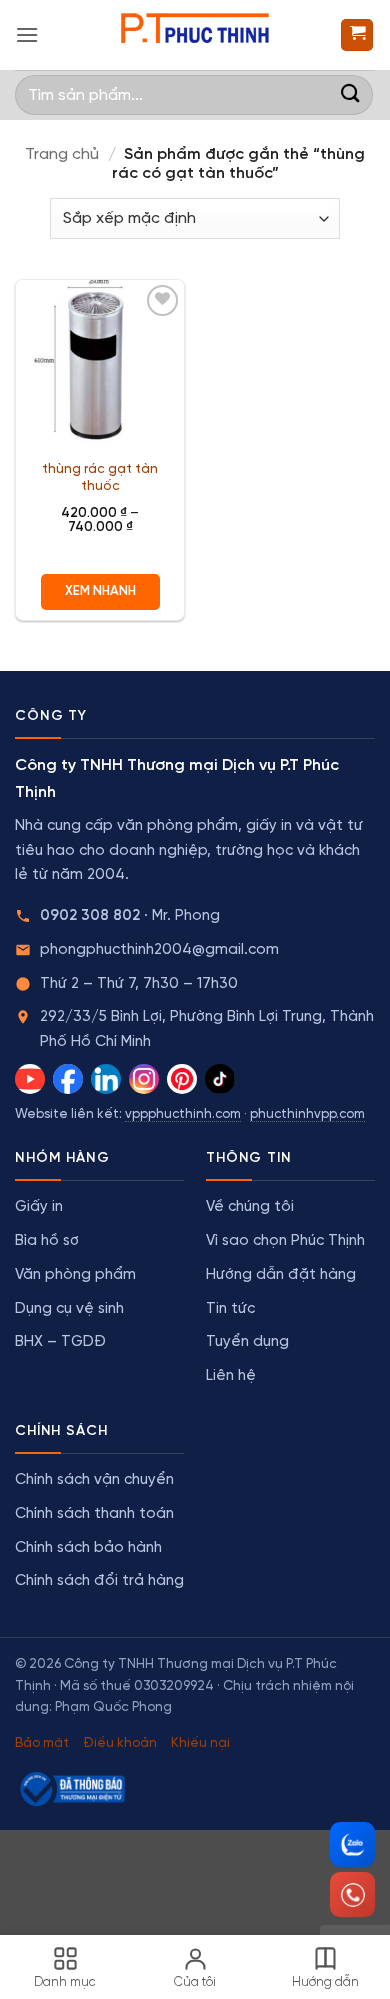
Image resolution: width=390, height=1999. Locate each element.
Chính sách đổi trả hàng (99, 1581)
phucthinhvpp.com (307, 1114)
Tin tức (230, 1309)
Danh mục (65, 1982)
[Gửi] (351, 94)
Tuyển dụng (247, 1342)
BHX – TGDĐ (60, 1342)
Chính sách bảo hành (88, 1548)
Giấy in (39, 1207)
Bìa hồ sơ (47, 1241)
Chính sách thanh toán (94, 1514)
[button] (27, 34)
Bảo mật (42, 1743)
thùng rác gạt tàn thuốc (100, 478)
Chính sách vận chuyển (94, 1480)
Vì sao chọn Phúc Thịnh (285, 1241)
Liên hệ (231, 1376)
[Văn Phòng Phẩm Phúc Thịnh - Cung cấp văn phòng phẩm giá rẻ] (195, 35)
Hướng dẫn (325, 1982)
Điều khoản (120, 1743)
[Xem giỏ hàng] (357, 35)
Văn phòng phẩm (75, 1275)
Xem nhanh (100, 591)
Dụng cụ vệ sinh (69, 1309)
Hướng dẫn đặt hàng (281, 1275)
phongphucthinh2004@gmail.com (159, 950)
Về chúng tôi (250, 1207)
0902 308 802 (90, 916)
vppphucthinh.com (183, 1114)
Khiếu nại (200, 1743)
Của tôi (195, 1982)
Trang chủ (62, 154)
